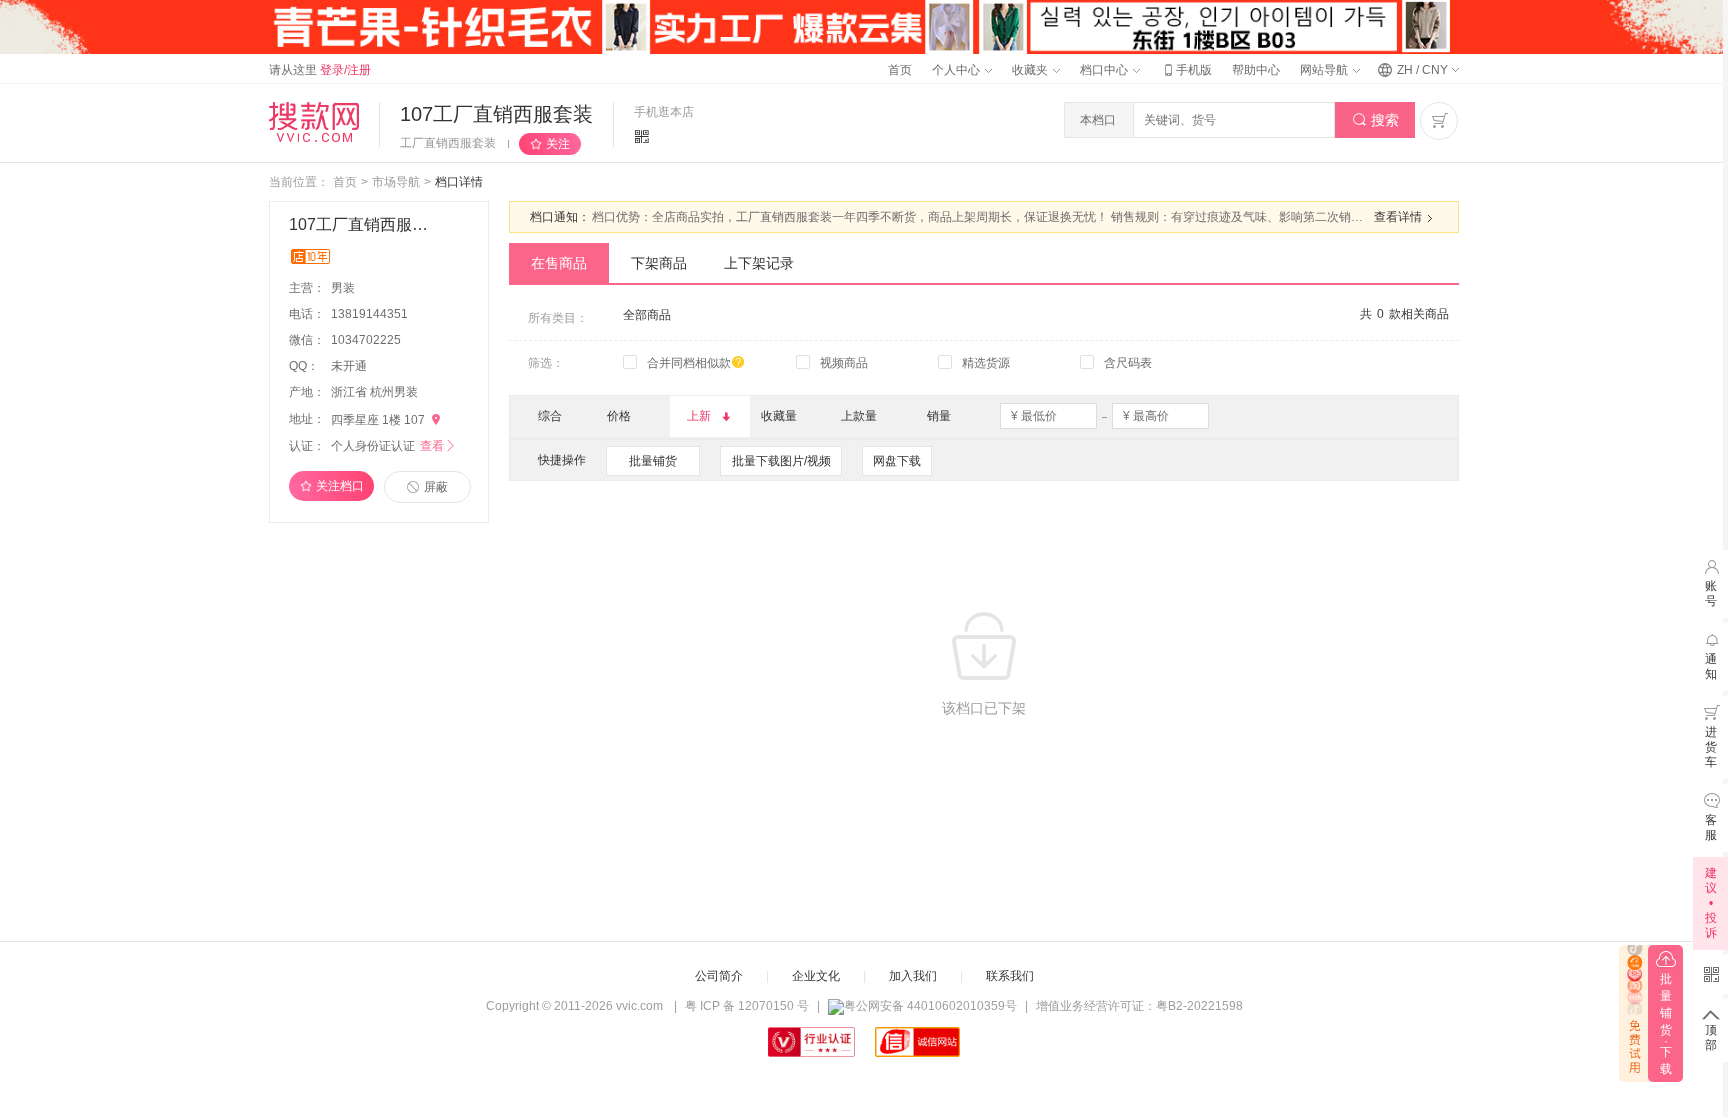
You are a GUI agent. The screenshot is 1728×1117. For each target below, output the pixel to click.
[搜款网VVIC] (314, 122)
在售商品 (559, 263)
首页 (900, 70)
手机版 (1186, 70)
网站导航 (1325, 70)
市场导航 (396, 182)
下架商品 (659, 263)
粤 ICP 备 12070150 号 (747, 1006)
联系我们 (1010, 976)
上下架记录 (759, 263)
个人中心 (957, 70)
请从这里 (320, 70)
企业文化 (816, 976)
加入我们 (913, 976)
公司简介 (719, 976)
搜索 (1375, 120)
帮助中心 (1256, 70)
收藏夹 (1031, 70)
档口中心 (1105, 70)
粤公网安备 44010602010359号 (930, 1006)
